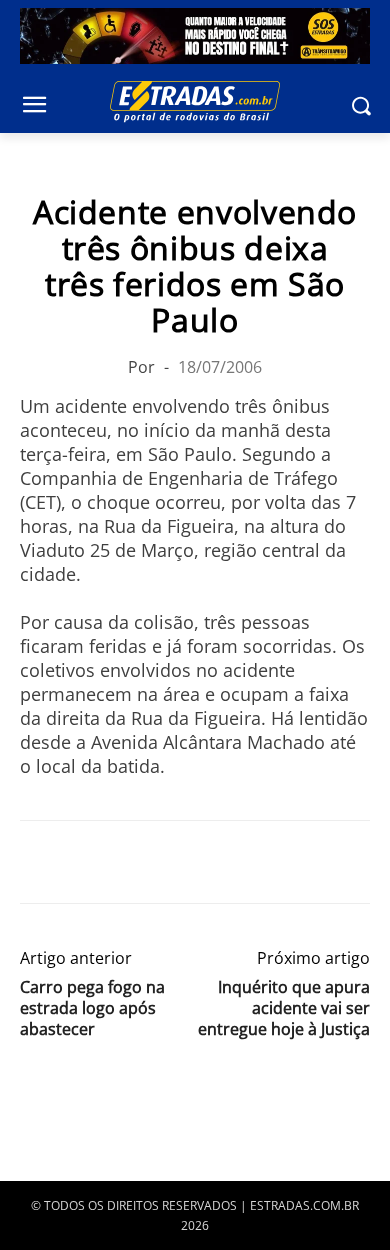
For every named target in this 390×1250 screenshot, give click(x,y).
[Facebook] (40, 862)
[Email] (178, 862)
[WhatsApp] (132, 862)
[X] (86, 862)
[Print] (224, 862)
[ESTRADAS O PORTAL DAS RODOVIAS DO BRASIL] (195, 101)
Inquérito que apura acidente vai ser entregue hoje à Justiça (284, 1008)
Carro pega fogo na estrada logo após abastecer (92, 1008)
